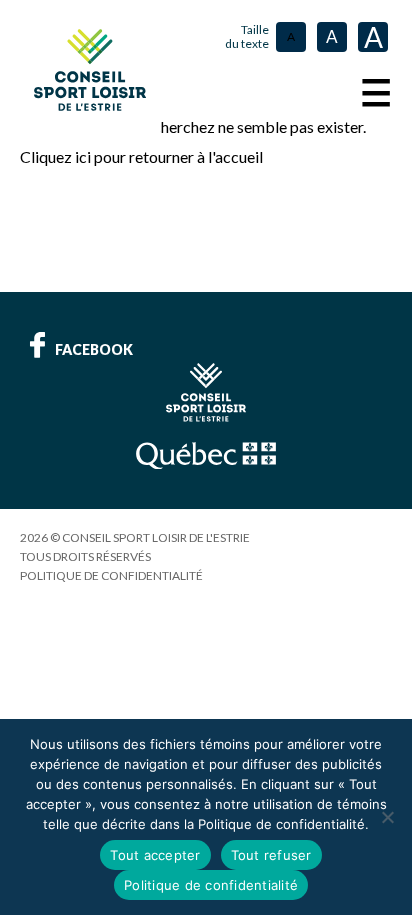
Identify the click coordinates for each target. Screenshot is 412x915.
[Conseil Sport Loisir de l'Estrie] (90, 70)
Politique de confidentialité (111, 575)
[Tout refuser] (387, 817)
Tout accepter (155, 855)
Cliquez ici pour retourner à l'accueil (141, 156)
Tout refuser (271, 855)
